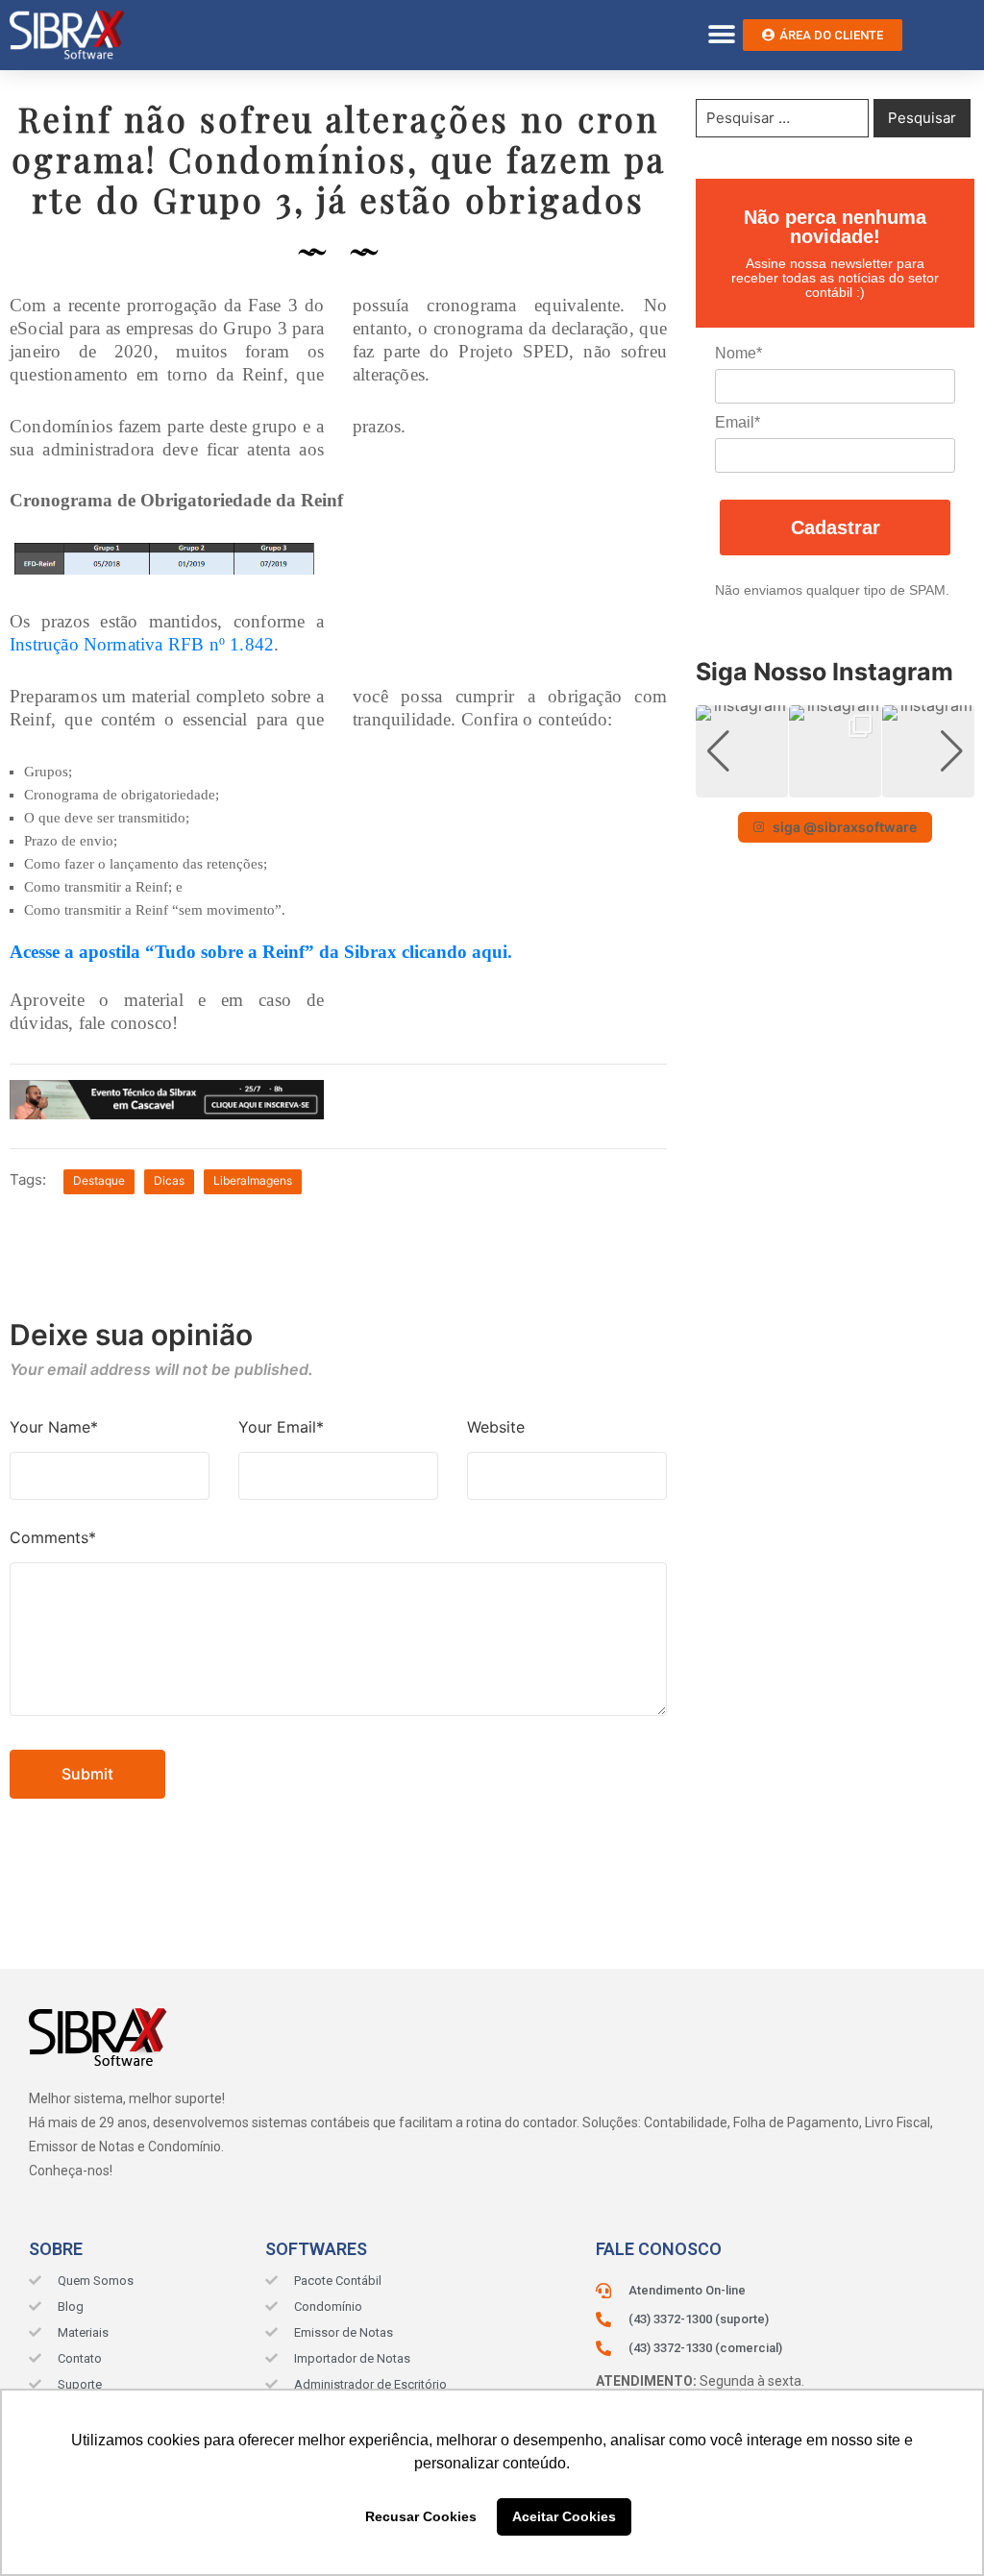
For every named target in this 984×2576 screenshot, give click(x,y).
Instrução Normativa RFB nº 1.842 (142, 644)
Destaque (99, 1180)
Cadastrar (836, 527)
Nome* (738, 353)
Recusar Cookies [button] (421, 2516)
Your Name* (54, 1427)
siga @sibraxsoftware (845, 827)
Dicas (169, 1180)
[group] (742, 751)
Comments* (53, 1537)
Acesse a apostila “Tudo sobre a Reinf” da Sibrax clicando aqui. (261, 952)
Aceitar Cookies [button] (564, 2516)
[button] (721, 35)
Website (496, 1427)
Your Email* (281, 1427)
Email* (738, 422)
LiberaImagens (253, 1180)
